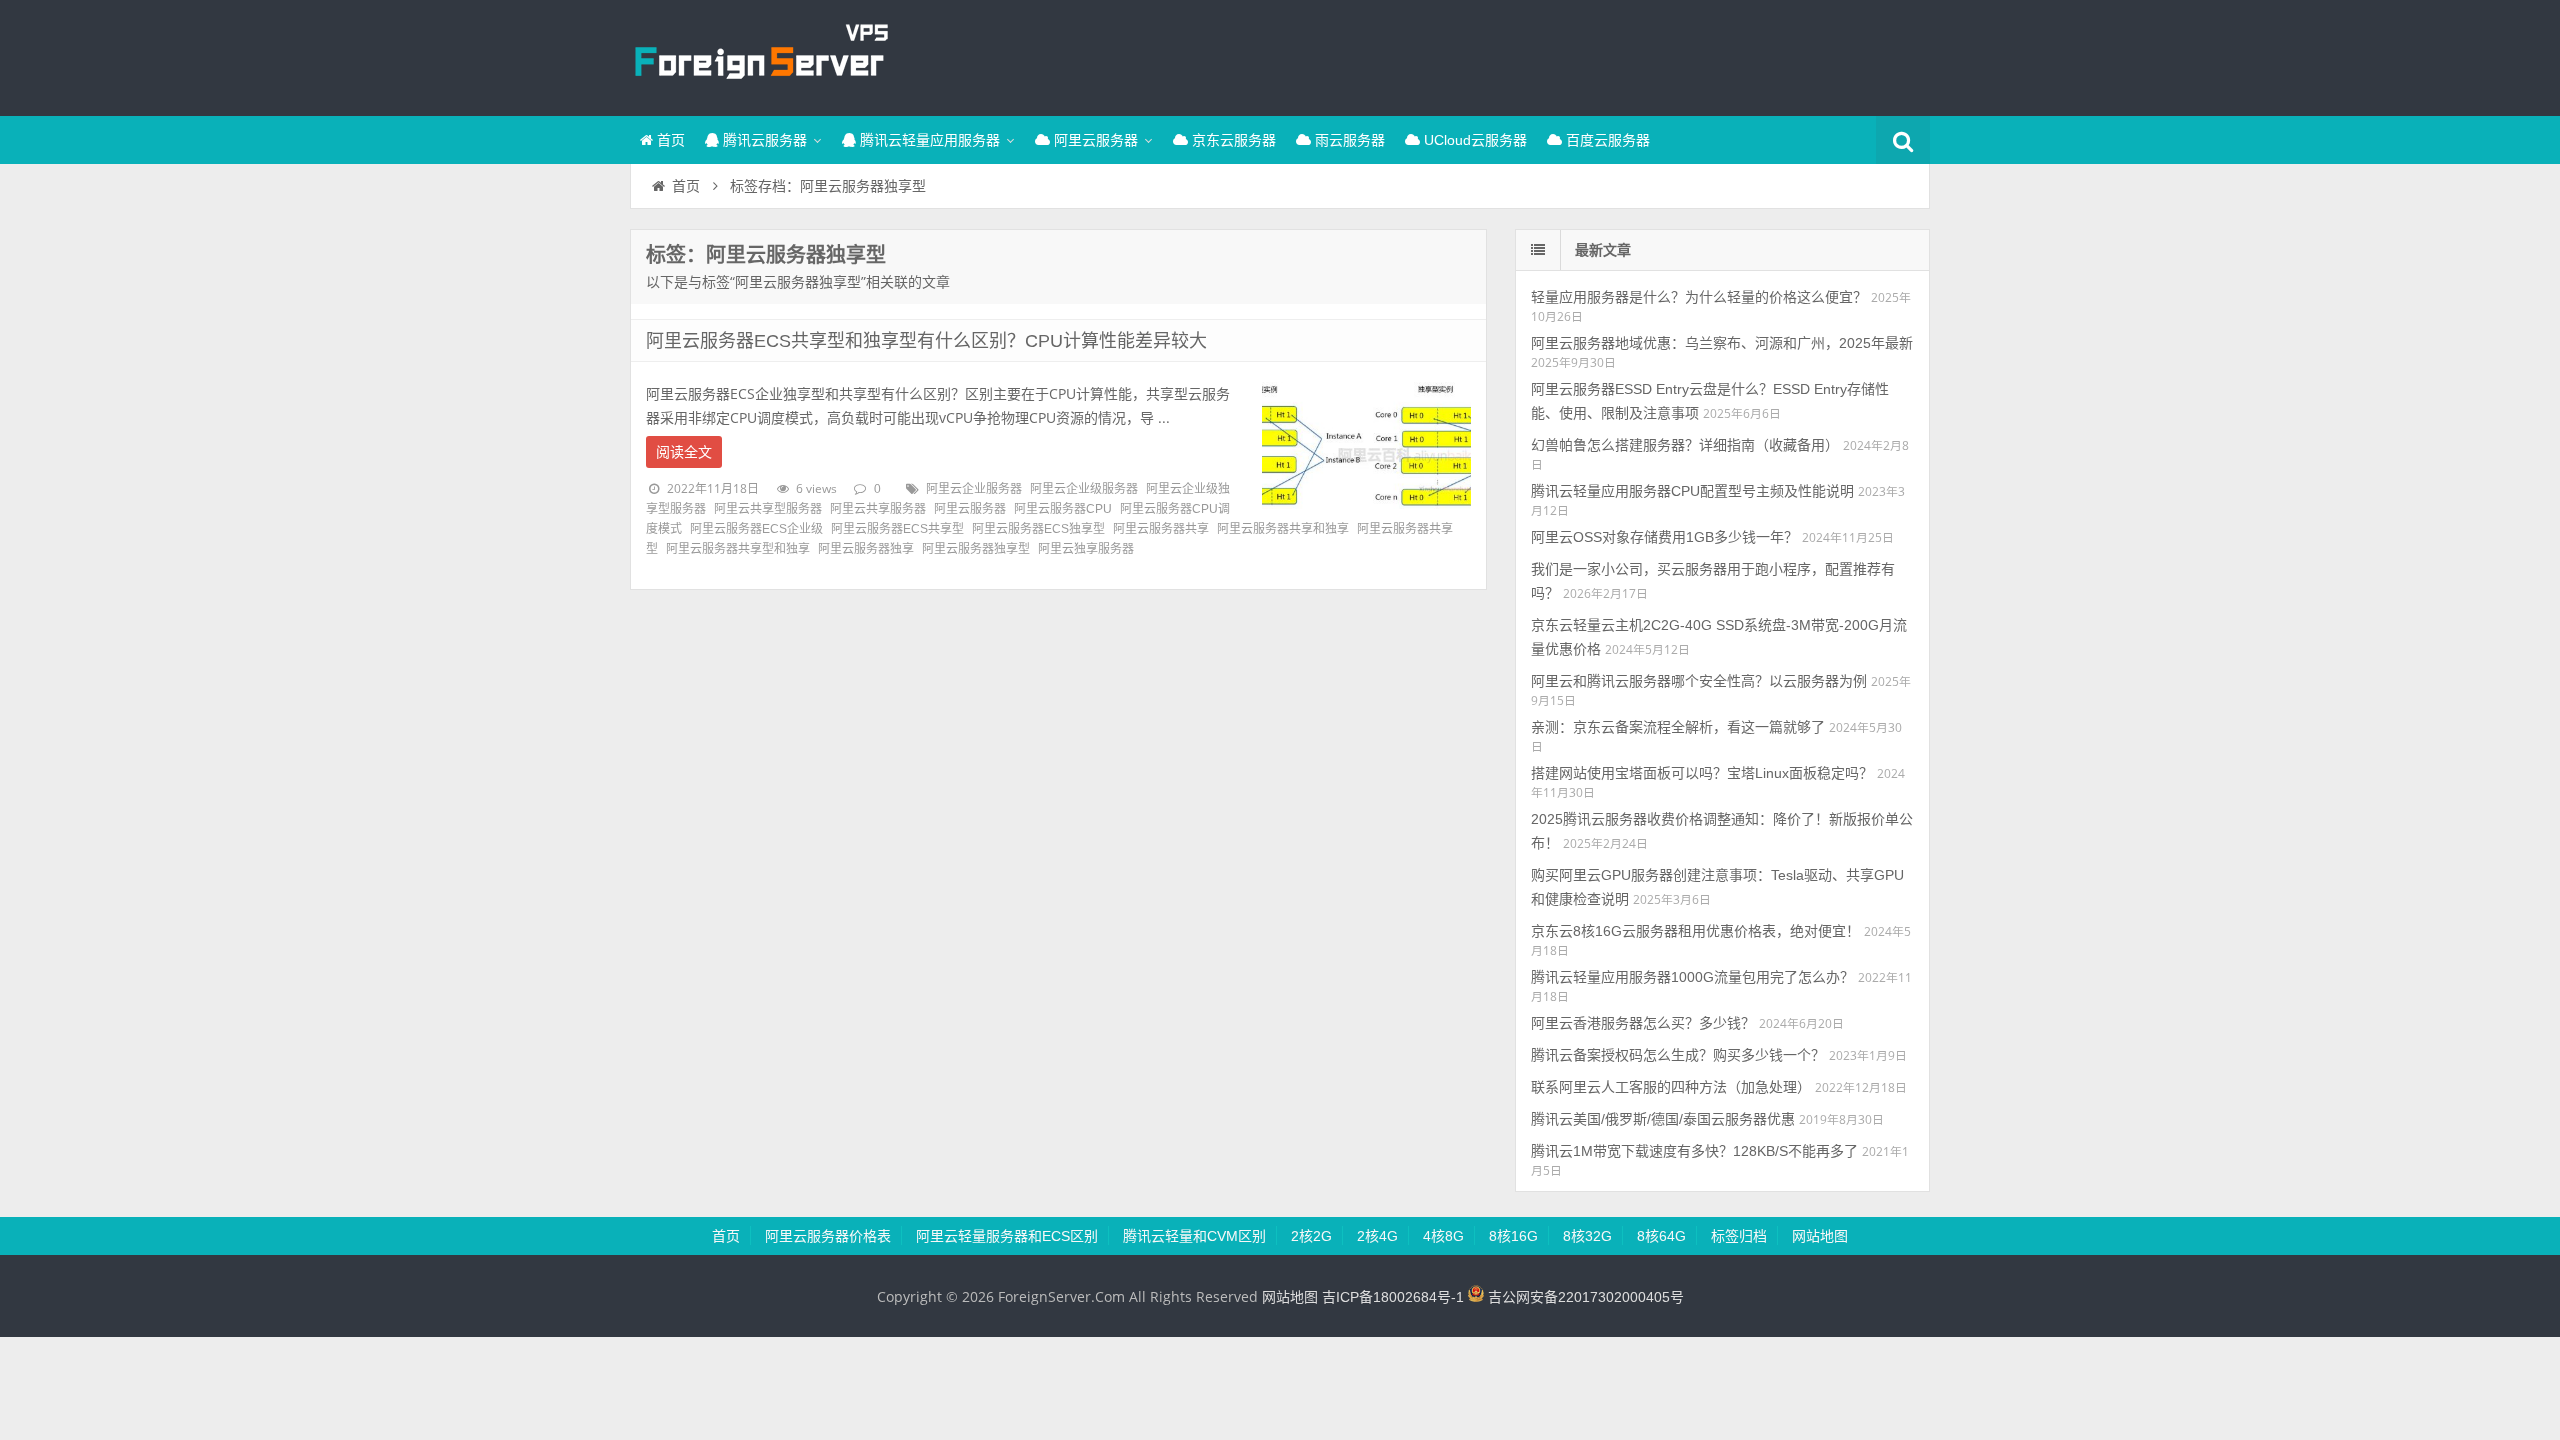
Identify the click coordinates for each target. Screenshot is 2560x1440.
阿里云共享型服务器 (768, 509)
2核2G (1311, 1236)
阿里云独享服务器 (1086, 549)
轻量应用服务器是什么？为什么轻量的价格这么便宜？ (1699, 297)
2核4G (1377, 1236)
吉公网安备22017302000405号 (1584, 1297)
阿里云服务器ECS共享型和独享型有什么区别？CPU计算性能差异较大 (926, 341)
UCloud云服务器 (1473, 140)
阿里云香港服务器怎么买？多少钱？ (1643, 1023)
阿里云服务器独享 (866, 549)
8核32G (1587, 1236)
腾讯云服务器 (763, 140)
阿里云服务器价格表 (828, 1236)
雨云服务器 (1348, 140)
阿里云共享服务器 (878, 509)
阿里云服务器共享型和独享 (738, 549)
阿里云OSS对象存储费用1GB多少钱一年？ (1664, 537)
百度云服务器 (1606, 140)
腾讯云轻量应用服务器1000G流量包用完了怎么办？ (1692, 977)
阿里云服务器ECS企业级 (756, 529)
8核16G (1513, 1236)
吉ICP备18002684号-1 (1393, 1297)
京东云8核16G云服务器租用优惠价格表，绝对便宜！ (1695, 931)
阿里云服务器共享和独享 (1283, 529)
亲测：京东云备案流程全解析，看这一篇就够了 (1678, 727)
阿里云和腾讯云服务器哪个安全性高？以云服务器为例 (1699, 681)
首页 (669, 140)
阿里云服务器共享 (1161, 529)
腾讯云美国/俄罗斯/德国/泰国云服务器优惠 (1663, 1119)
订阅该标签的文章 (690, 272)
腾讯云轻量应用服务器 (928, 140)
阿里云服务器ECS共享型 (897, 529)
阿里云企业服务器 (974, 489)
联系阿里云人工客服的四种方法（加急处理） (1671, 1087)
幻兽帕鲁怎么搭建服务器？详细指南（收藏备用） (1685, 445)
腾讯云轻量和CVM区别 (1194, 1236)
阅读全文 (684, 452)
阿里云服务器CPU (1063, 509)
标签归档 (1739, 1236)
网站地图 (1820, 1236)
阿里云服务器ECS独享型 (1038, 529)
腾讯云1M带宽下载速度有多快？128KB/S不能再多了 (1694, 1151)
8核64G (1661, 1236)
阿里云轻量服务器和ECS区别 (1007, 1236)
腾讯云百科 (760, 55)
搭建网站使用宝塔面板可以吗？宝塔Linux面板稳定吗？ (1702, 773)
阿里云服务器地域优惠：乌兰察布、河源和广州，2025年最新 (1722, 343)
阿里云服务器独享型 (976, 549)
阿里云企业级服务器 (1084, 489)
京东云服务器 (1232, 140)
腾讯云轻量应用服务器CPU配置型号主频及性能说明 (1692, 491)
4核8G (1443, 1236)
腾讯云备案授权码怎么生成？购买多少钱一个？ (1678, 1055)
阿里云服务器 (1094, 140)
